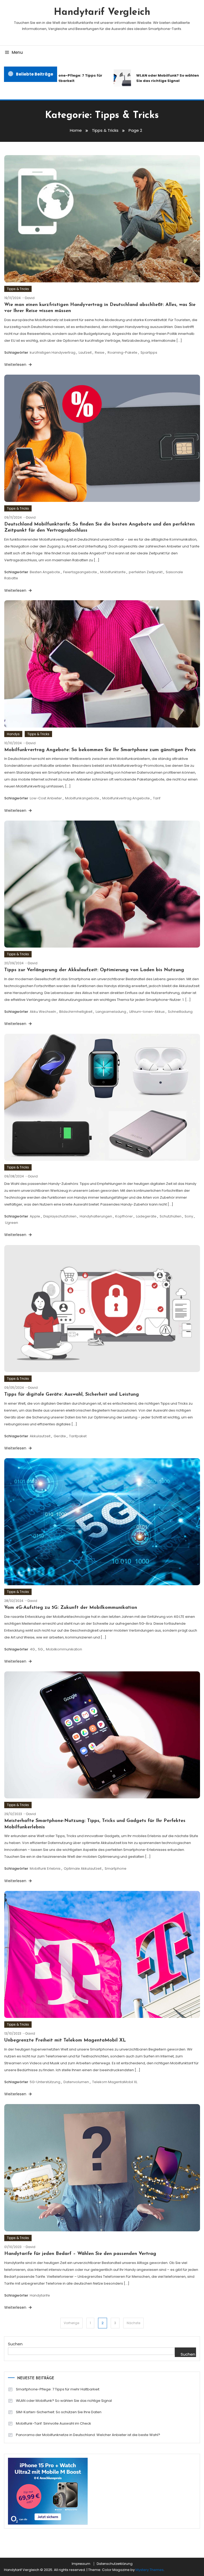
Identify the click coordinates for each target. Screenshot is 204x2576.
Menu (17, 52)
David (30, 298)
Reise (100, 352)
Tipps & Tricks (18, 289)
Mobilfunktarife (113, 572)
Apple (35, 1216)
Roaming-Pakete (122, 352)
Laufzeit (85, 352)
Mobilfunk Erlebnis (45, 1869)
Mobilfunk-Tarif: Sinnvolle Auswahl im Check (54, 2423)
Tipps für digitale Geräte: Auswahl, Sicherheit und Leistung (72, 1395)
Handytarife (40, 2295)
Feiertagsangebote (80, 572)
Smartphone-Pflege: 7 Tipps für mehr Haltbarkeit (56, 78)
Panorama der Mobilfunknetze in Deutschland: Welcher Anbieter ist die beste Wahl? (88, 2435)
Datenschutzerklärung (115, 2564)
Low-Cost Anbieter (46, 798)
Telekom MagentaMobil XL (115, 2082)
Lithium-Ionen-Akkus (147, 1012)
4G (32, 1649)
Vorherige (71, 2323)
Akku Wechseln (43, 1012)
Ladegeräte (146, 1216)
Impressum (81, 2564)
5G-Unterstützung (45, 2082)
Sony (189, 1216)
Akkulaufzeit (40, 1436)
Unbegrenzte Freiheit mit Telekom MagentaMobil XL (65, 2040)
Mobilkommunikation (64, 1649)
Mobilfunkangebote (82, 798)
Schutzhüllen (171, 1216)
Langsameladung (111, 1012)
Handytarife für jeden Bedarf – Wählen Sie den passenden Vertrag (80, 2254)
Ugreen (12, 1223)
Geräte (60, 1436)
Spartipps (149, 352)
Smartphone (116, 1869)
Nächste (133, 2323)
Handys (13, 734)
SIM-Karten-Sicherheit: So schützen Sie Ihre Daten (59, 2412)
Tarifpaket (78, 1436)
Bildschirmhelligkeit (76, 1012)
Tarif (157, 798)
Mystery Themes (150, 2570)
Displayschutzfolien (60, 1216)
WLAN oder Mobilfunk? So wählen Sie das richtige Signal (152, 78)
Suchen (15, 2344)
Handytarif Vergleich (102, 12)
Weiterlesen (16, 365)
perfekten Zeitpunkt (146, 572)
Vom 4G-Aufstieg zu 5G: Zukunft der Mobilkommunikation (71, 1608)
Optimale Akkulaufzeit (83, 1869)
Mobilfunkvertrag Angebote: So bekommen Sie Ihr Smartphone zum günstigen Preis (100, 750)
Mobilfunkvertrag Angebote (126, 798)
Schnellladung (180, 1012)
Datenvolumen (76, 2082)
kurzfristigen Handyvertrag (53, 352)
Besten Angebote (45, 572)
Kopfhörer (124, 1216)
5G (40, 1649)
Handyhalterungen (96, 1216)
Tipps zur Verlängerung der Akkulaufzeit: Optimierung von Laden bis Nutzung (94, 970)
